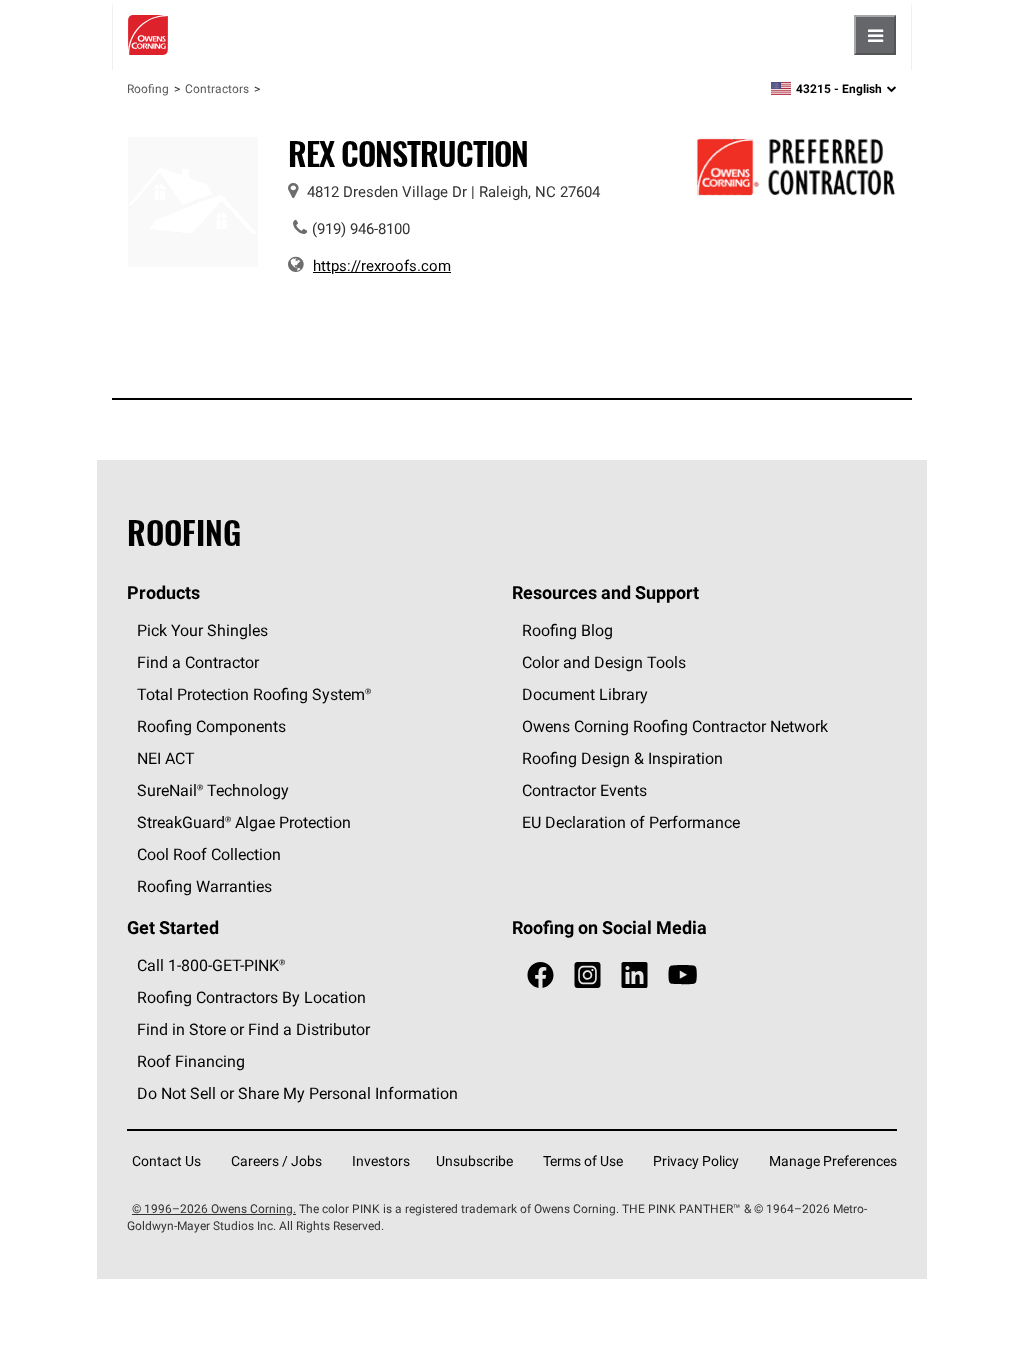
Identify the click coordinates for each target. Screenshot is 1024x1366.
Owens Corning (148, 35)
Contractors (217, 88)
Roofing (148, 88)
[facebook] (540, 975)
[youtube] (682, 975)
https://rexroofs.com (382, 265)
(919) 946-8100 (361, 228)
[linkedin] (634, 975)
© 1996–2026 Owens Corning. (214, 1208)
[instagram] (587, 975)
